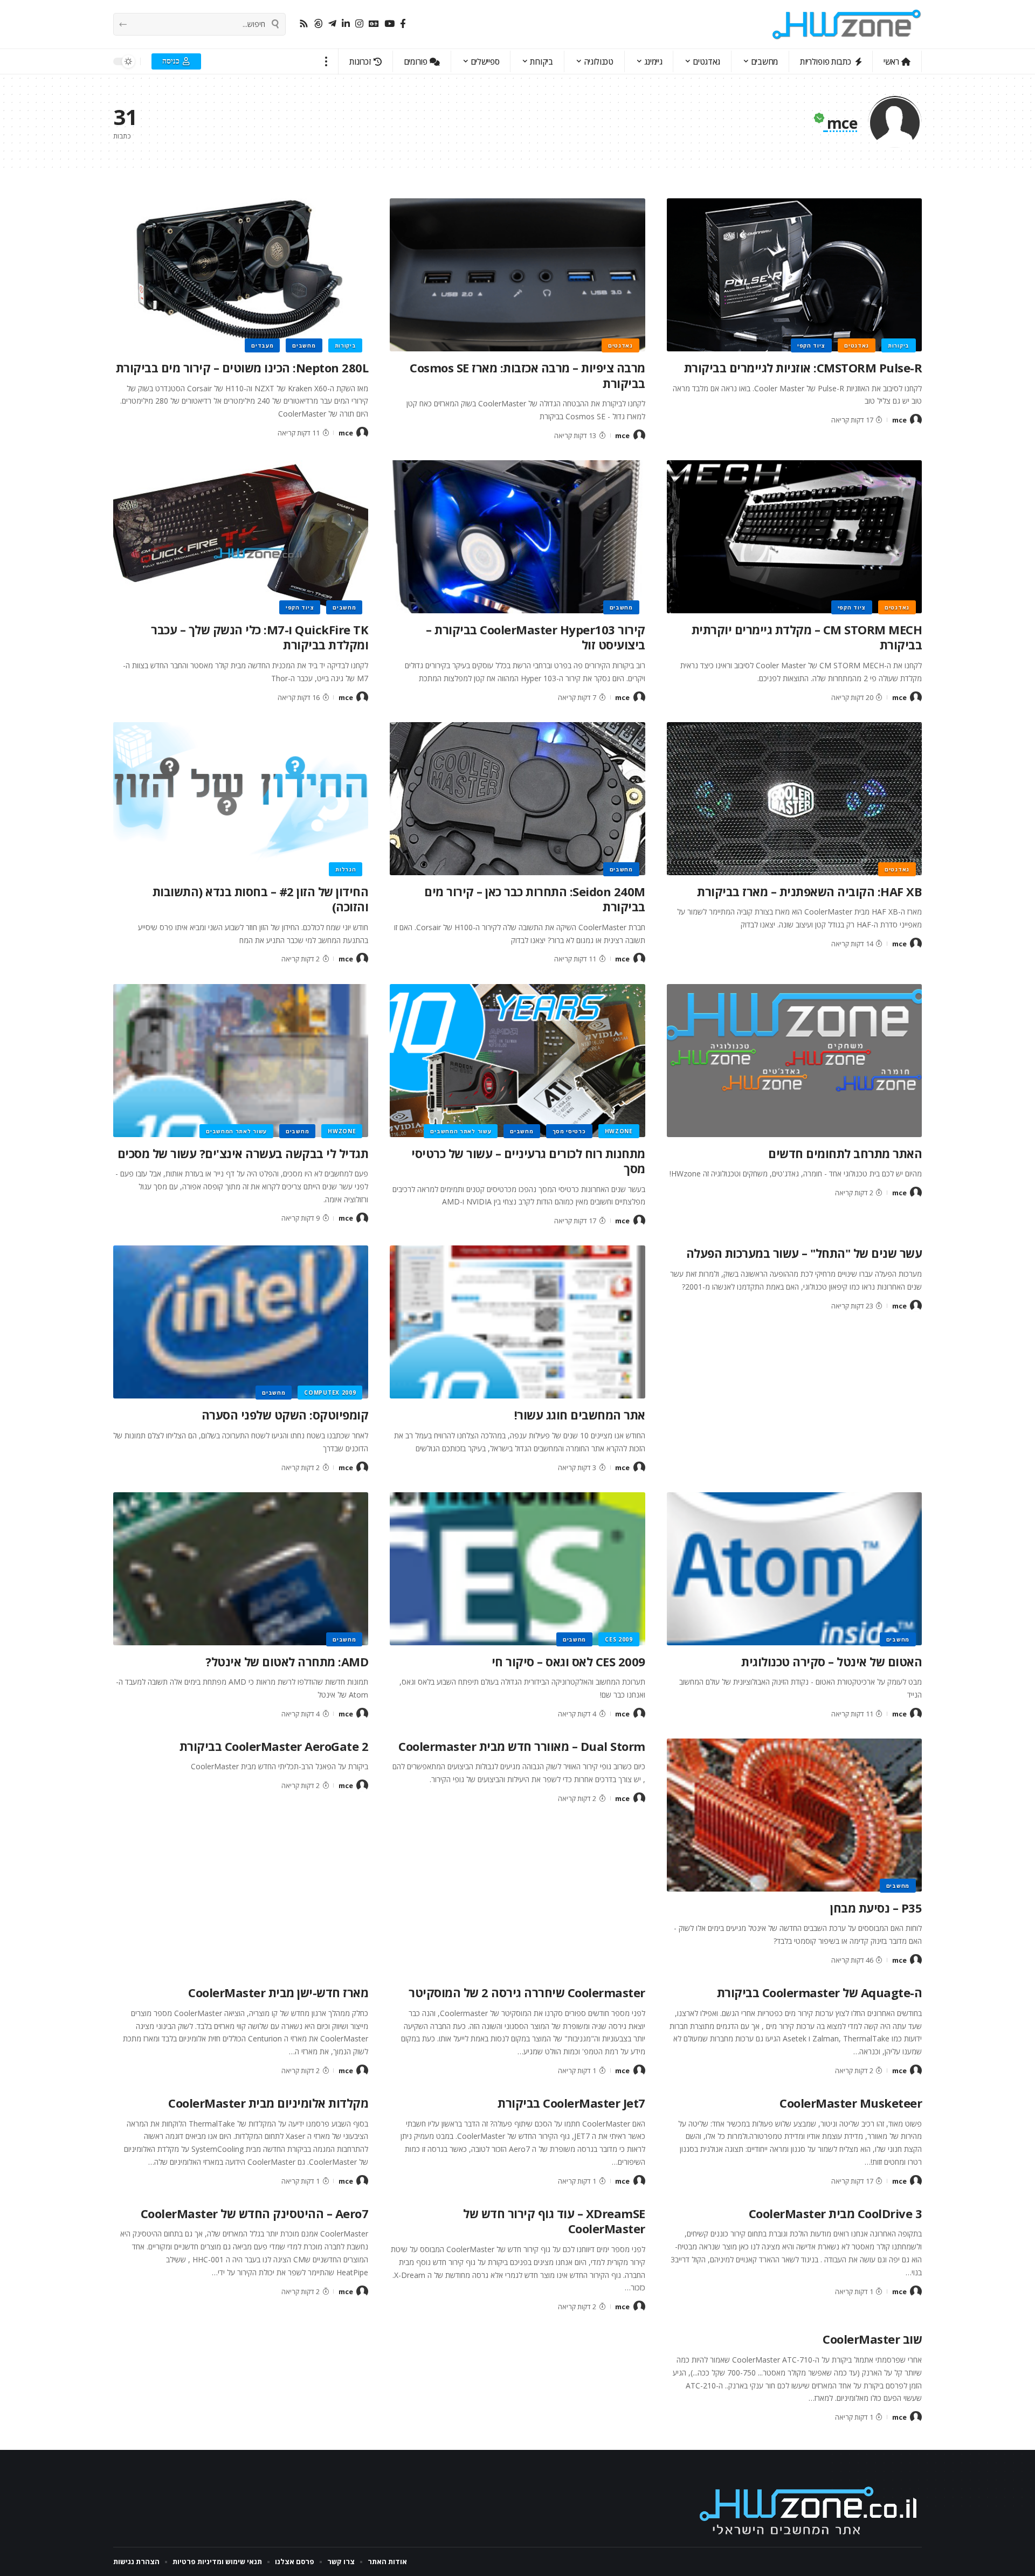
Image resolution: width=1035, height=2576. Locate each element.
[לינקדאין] (346, 24)
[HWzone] (847, 24)
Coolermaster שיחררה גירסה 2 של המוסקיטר (527, 1992)
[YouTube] (389, 24)
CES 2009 (619, 1639)
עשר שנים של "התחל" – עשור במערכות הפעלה (804, 1253)
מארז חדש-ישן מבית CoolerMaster (278, 1992)
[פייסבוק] (403, 24)
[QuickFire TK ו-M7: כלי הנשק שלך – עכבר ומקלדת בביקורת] (241, 537)
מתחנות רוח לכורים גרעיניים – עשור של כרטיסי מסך (528, 1161)
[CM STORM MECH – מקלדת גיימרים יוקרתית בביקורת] (794, 537)
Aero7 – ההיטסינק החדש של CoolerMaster (255, 2213)
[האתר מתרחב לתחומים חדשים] (794, 1061)
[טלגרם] (332, 24)
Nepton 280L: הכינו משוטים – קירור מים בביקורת (242, 368)
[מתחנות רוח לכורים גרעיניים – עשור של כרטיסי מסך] (517, 1061)
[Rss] (304, 24)
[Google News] (374, 24)
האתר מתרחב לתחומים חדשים (845, 1153)
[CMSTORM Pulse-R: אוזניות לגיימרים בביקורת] (794, 275)
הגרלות (346, 869)
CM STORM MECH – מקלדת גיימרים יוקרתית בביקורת (807, 637)
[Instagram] (359, 24)
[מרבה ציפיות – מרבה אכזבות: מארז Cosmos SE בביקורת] (517, 275)
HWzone (619, 1131)
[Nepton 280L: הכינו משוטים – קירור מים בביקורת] (241, 275)
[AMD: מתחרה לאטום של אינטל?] (241, 1569)
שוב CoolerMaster (872, 2339)
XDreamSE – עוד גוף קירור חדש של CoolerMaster (554, 2221)
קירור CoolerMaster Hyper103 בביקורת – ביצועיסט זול (536, 637)
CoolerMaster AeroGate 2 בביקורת (274, 1746)
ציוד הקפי (811, 345)
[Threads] (318, 24)
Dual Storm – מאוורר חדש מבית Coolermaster (522, 1746)
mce (899, 420)
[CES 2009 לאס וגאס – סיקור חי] (517, 1569)
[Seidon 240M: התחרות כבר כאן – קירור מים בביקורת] (517, 799)
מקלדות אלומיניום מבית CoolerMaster (268, 2103)
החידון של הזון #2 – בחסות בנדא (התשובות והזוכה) (261, 899)
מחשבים (304, 345)
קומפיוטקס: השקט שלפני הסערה (285, 1415)
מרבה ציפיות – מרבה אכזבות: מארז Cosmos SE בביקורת (527, 375)
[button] (326, 61)
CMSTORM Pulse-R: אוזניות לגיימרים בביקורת (803, 368)
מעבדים (262, 345)
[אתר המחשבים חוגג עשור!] (517, 1322)
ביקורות (899, 345)
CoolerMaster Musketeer (851, 2103)
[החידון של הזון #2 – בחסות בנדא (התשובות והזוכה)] (241, 799)
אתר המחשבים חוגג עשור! (580, 1415)
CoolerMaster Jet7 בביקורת (571, 2103)
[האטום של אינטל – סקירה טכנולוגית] (794, 1569)
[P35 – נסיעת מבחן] (794, 1815)
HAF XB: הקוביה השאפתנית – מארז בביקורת (809, 891)
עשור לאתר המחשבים (461, 1131)
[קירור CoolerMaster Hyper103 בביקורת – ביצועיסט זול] (517, 537)
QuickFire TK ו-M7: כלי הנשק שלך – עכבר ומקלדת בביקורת (260, 637)
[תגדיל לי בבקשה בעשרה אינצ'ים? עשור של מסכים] (241, 1061)
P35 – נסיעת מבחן (876, 1908)
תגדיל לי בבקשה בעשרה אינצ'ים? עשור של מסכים (243, 1153)
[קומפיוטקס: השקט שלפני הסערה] (241, 1322)
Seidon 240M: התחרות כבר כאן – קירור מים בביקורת (535, 899)
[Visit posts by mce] (916, 420)
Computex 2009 (330, 1393)
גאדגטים (857, 345)
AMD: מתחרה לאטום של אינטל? (287, 1661)
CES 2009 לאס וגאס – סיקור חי (568, 1661)
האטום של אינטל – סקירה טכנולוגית (832, 1661)
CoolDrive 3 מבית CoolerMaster (836, 2213)
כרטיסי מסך (569, 1131)
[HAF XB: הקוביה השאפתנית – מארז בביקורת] (794, 799)
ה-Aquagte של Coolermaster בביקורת (820, 1992)
